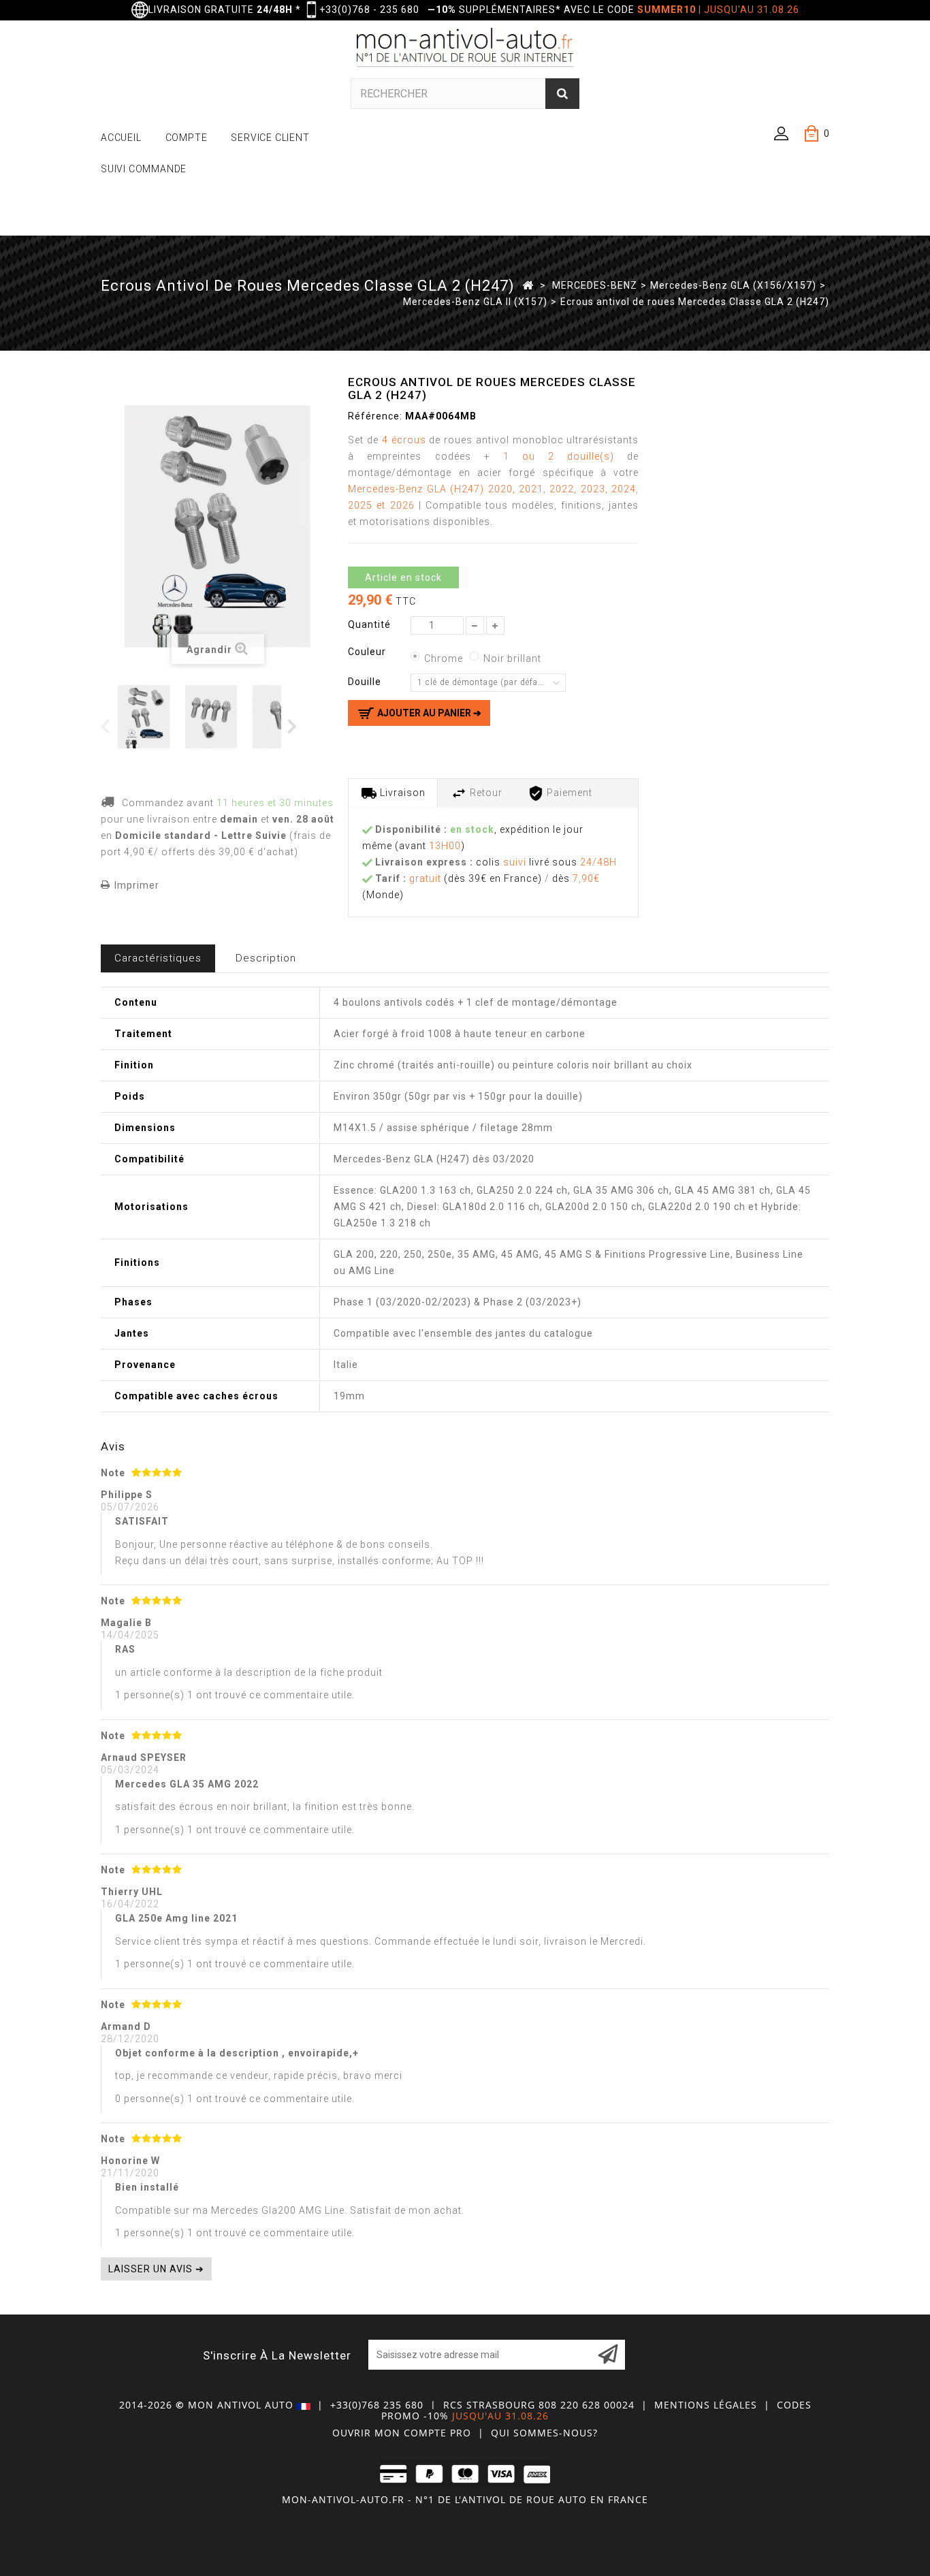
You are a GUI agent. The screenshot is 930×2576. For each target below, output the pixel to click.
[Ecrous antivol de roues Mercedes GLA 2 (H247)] (216, 717)
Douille (366, 682)
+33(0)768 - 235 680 (369, 10)
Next (293, 726)
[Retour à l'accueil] (528, 285)
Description (266, 958)
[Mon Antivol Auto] (465, 50)
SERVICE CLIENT (270, 138)
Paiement (568, 793)
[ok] (608, 2355)
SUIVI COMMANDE (144, 169)
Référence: (375, 416)
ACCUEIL (121, 138)
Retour (485, 793)
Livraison (401, 793)
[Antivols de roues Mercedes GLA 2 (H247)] (149, 717)
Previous (106, 726)
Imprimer (137, 885)
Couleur (368, 652)
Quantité (369, 624)
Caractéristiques (158, 958)
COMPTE (187, 138)
